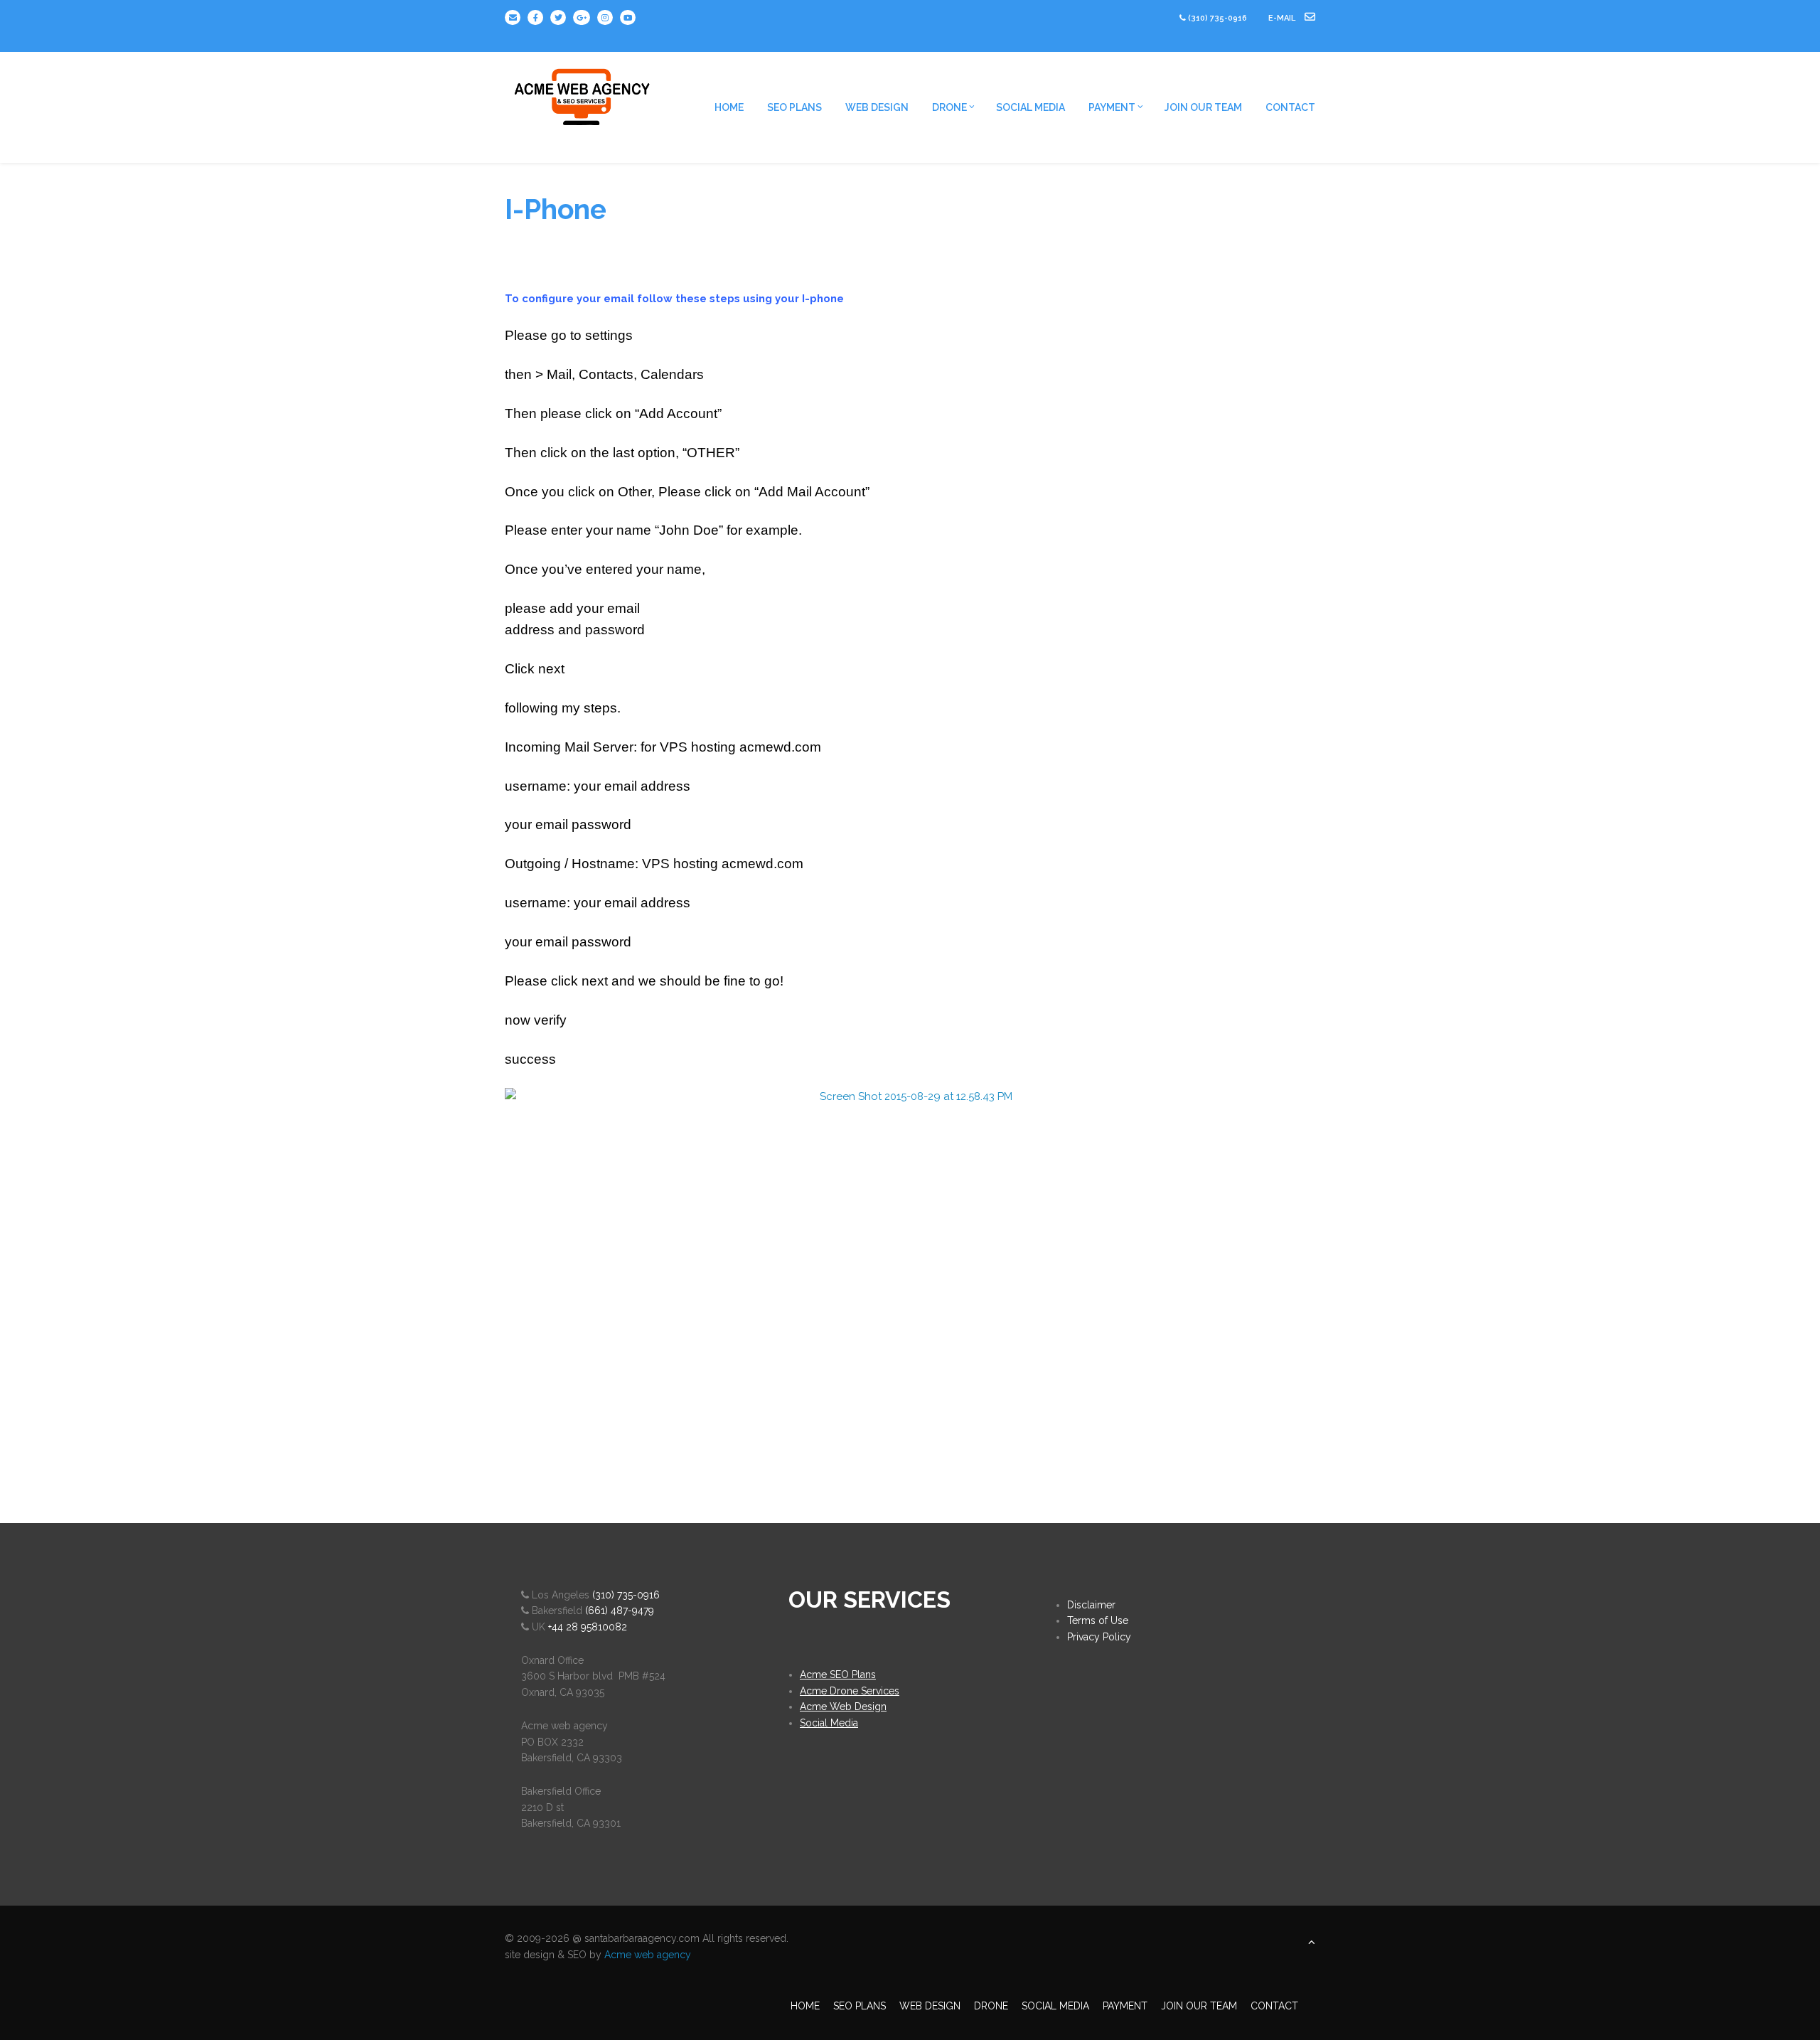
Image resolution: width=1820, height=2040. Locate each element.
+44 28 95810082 (588, 1627)
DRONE (949, 107)
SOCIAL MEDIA (1031, 107)
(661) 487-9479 (620, 1611)
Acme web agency (648, 1955)
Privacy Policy (1099, 1637)
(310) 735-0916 (1217, 18)
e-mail (1283, 18)
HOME (729, 107)
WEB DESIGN (877, 107)
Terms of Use (1098, 1620)
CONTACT (1290, 107)
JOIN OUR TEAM (1203, 107)
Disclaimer (1091, 1605)
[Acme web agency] (583, 92)
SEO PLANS (794, 107)
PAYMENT (1112, 107)
